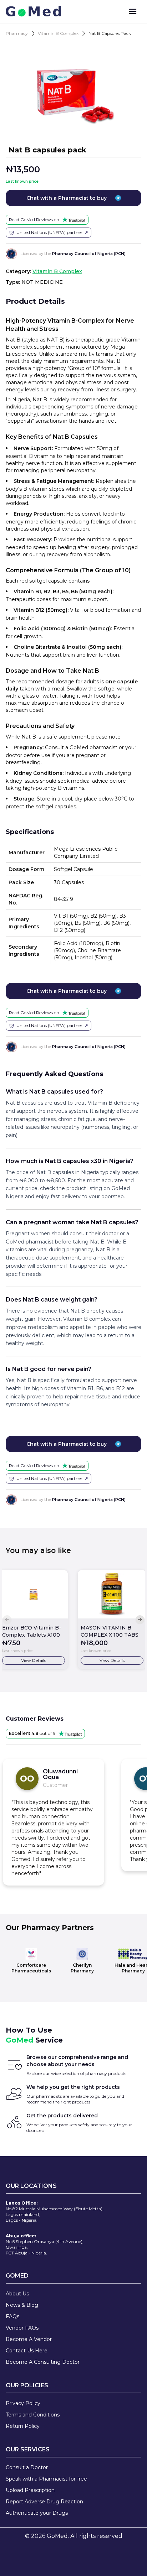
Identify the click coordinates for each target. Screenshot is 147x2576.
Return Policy (23, 2426)
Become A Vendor (29, 2339)
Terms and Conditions (33, 2415)
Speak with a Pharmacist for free (46, 2479)
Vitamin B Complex (58, 33)
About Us (17, 2294)
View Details (34, 1660)
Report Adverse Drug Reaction (44, 2502)
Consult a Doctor (27, 2467)
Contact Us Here (27, 2351)
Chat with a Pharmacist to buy (67, 198)
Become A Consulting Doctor (43, 2362)
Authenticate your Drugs (37, 2513)
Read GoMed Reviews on (34, 220)
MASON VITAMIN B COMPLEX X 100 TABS (110, 1631)
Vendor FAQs (22, 2328)
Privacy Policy (23, 2403)
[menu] (133, 11)
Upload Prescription (30, 2490)
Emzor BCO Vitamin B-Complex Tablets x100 (32, 1631)
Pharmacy (17, 33)
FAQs (12, 2316)
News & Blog (22, 2305)
